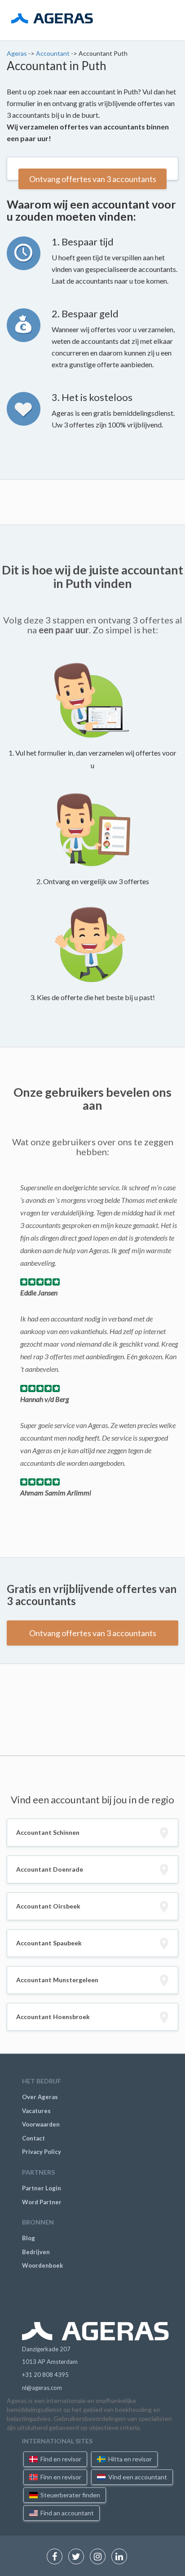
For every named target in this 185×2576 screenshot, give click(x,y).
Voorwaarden (41, 2124)
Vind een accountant (137, 2477)
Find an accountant (66, 2513)
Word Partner (42, 2202)
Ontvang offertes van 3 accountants (93, 179)
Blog (29, 2238)
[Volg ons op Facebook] (57, 2557)
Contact (33, 2138)
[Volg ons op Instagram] (100, 2557)
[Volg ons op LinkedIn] (121, 2557)
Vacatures (36, 2111)
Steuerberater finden (70, 2495)
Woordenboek (42, 2265)
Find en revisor (60, 2459)
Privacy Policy (42, 2152)
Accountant (53, 53)
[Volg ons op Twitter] (78, 2557)
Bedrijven (36, 2252)
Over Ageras (40, 2097)
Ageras (18, 53)
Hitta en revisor (129, 2459)
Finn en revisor (60, 2477)
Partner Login (42, 2188)
